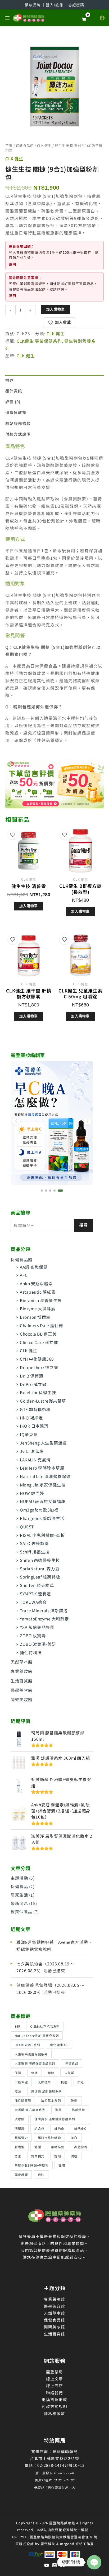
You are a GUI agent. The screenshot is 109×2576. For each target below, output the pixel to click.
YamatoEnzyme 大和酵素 (44, 1619)
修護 (35, 2073)
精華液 (20, 2128)
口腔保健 (21, 2082)
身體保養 (81, 2147)
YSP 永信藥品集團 (37, 1627)
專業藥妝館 (22, 1671)
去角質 (69, 2073)
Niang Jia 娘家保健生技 (43, 1485)
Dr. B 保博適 (32, 1376)
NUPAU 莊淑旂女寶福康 (43, 1501)
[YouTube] (47, 2565)
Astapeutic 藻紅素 (38, 1292)
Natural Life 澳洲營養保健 (45, 1476)
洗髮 (74, 2100)
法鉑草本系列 (51, 2100)
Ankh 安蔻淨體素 (36, 1283)
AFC (24, 1275)
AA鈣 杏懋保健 (34, 1267)
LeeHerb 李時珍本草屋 (42, 1468)
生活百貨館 (22, 1681)
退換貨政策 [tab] (16, 412)
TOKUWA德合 (33, 1602)
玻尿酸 (20, 2119)
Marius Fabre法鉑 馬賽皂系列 (37, 2035)
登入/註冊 (55, 5)
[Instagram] (54, 2565)
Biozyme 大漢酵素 (38, 1308)
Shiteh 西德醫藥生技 (40, 1560)
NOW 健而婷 (32, 1493)
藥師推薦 (58, 2147)
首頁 (9, 145)
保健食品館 (22, 1259)
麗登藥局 (54, 2372)
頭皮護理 (21, 2174)
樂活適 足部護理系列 (47, 2091)
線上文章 (54, 2379)
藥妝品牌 (33, 5)
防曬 (74, 2156)
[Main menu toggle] (7, 18)
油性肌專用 (23, 2100)
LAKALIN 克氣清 (35, 1460)
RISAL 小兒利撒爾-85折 (42, 1535)
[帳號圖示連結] (102, 18)
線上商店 (54, 2385)
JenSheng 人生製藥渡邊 (43, 1443)
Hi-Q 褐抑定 (31, 1418)
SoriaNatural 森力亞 (40, 1568)
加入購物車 (56, 309)
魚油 (41, 2174)
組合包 (39, 2128)
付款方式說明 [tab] (18, 434)
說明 (12, 264)
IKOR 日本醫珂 (34, 1426)
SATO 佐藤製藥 (34, 1543)
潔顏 (59, 2110)
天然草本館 (22, 1662)
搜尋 (84, 1225)
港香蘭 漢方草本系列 (30, 2110)
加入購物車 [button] (29, 906)
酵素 (18, 2156)
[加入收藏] (13, 835)
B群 (17, 2026)
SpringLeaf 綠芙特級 (40, 1577)
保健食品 (19, 1886)
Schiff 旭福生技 (35, 1552)
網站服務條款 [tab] (18, 423)
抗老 (81, 2082)
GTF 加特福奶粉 (35, 1409)
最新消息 (19, 1903)
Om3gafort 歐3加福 (39, 1510)
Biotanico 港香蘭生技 (41, 1300)
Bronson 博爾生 (35, 1317)
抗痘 (64, 2082)
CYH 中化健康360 (37, 1359)
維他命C (80, 2128)
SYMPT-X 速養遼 (35, 1594)
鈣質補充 (38, 2156)
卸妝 (51, 2073)
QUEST (27, 1527)
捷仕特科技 (31, 1652)
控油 (18, 2091)
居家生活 (19, 1895)
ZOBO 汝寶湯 (33, 1635)
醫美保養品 (22, 1911)
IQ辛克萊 (29, 1434)
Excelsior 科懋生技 (38, 1392)
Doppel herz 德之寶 (39, 1367)
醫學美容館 (22, 1690)
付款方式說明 (54, 2406)
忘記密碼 (76, 5)
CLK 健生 (29, 1350)
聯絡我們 (54, 2393)
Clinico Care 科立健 (39, 1342)
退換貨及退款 (54, 2399)
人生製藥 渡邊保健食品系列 (35, 2063)
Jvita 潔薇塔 (32, 1451)
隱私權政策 (54, 2413)
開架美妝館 (22, 1699)
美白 (74, 2138)
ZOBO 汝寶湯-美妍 (38, 1644)
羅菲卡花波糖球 (49, 2138)
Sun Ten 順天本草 (37, 1585)
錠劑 (58, 2156)
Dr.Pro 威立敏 (33, 1384)
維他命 (59, 2128)
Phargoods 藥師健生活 (42, 1518)
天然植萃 (44, 2082)
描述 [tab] (10, 380)
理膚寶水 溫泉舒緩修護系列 (55, 2119)
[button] (42, 1191)
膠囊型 (20, 2147)
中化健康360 (59, 2045)
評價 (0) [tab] (13, 402)
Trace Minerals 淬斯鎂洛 (44, 1610)
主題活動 (19, 1878)
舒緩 (38, 2147)
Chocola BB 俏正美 (38, 1334)
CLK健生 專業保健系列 (39, 341)
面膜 (62, 2165)
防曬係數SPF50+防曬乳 (32, 2165)
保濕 (18, 2073)
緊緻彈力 (21, 2138)
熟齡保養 (78, 2110)
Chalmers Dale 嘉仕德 (42, 1325)
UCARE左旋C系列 (27, 2045)
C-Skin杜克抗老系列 (45, 2026)
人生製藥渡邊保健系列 (31, 2054)
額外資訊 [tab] (14, 391)
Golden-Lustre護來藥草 (43, 1401)
